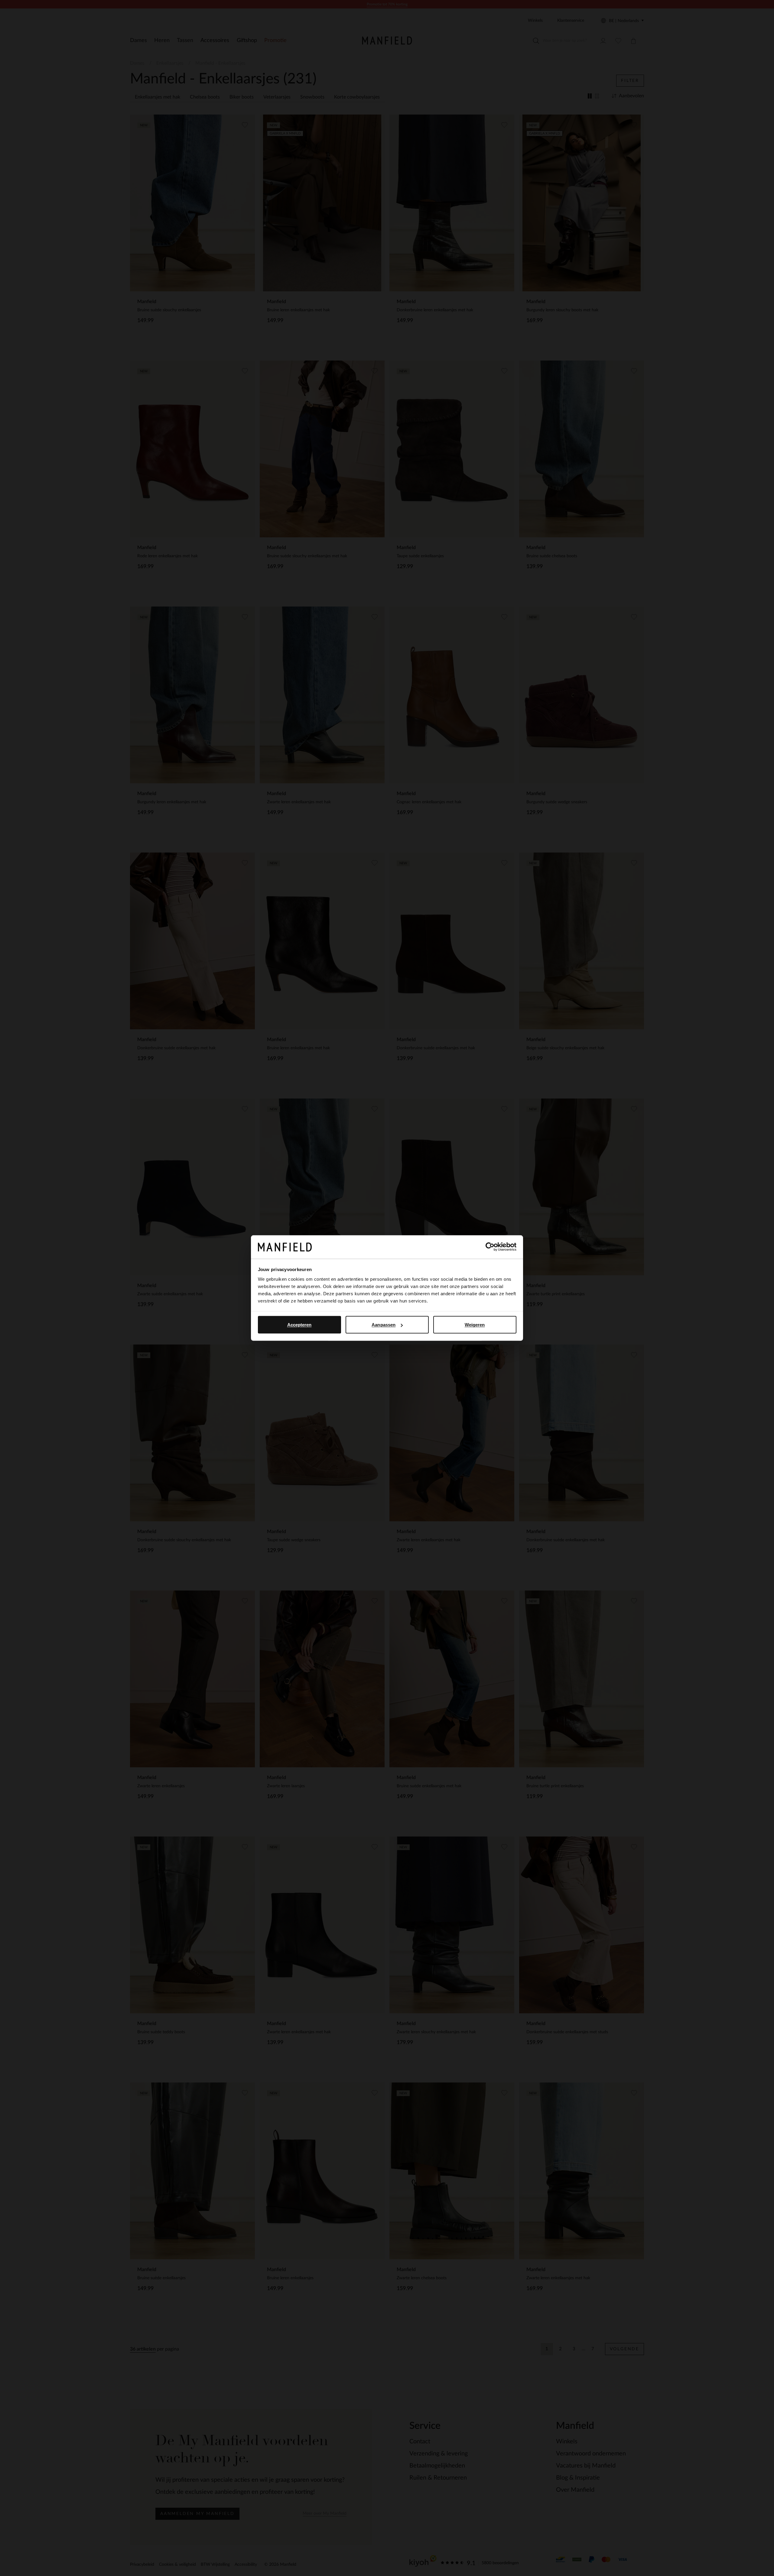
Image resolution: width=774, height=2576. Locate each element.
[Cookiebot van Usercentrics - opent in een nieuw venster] (490, 1247)
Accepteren (299, 1325)
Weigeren (475, 1325)
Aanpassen (384, 1325)
